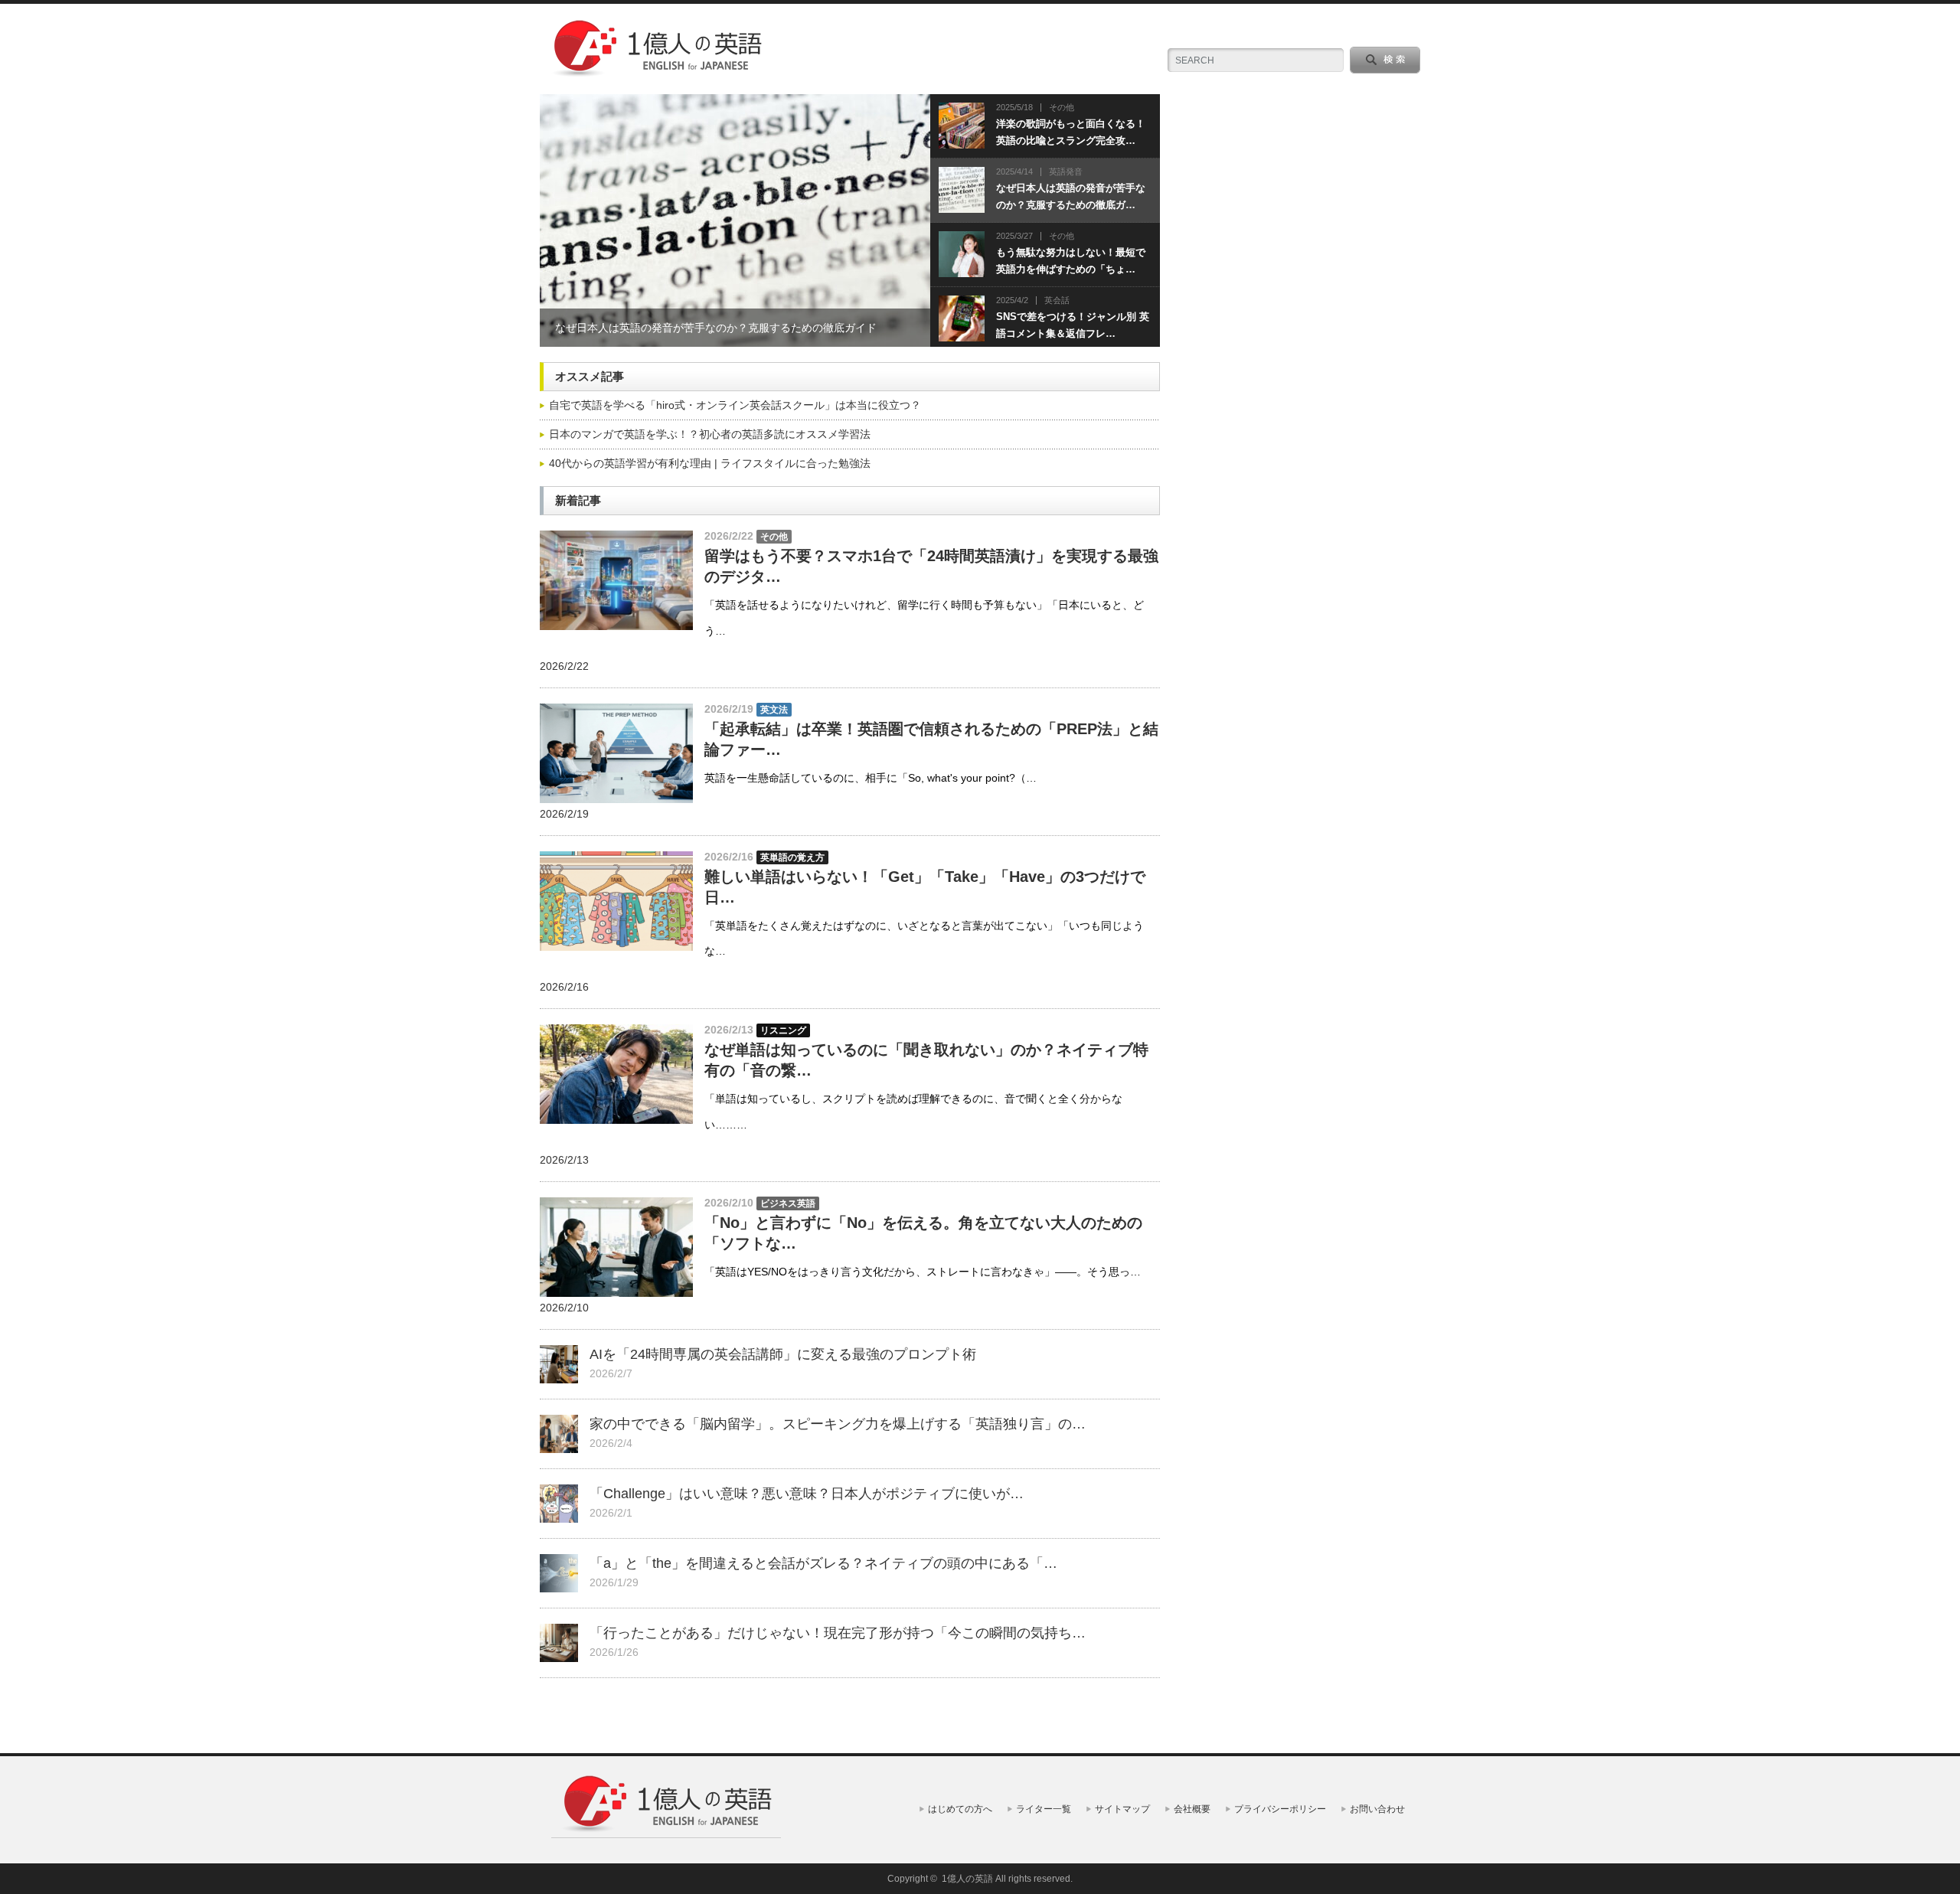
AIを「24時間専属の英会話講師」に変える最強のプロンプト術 (783, 1354)
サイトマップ (1122, 1809)
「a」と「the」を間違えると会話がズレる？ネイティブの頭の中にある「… (823, 1563)
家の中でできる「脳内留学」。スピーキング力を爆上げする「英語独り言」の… (838, 1424)
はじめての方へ (960, 1809)
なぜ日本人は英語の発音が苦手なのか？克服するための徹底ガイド (716, 328)
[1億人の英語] (656, 73)
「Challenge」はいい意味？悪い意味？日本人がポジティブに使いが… (807, 1494)
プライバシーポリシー (1280, 1809)
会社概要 (1192, 1809)
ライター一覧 (1044, 1809)
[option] (735, 220)
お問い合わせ (1377, 1809)
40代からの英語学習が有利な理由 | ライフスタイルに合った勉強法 (710, 463)
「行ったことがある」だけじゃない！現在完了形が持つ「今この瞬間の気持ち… (838, 1633)
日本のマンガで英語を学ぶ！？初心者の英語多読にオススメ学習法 (710, 434)
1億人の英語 (967, 1879)
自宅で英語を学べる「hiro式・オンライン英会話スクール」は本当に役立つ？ (735, 405)
